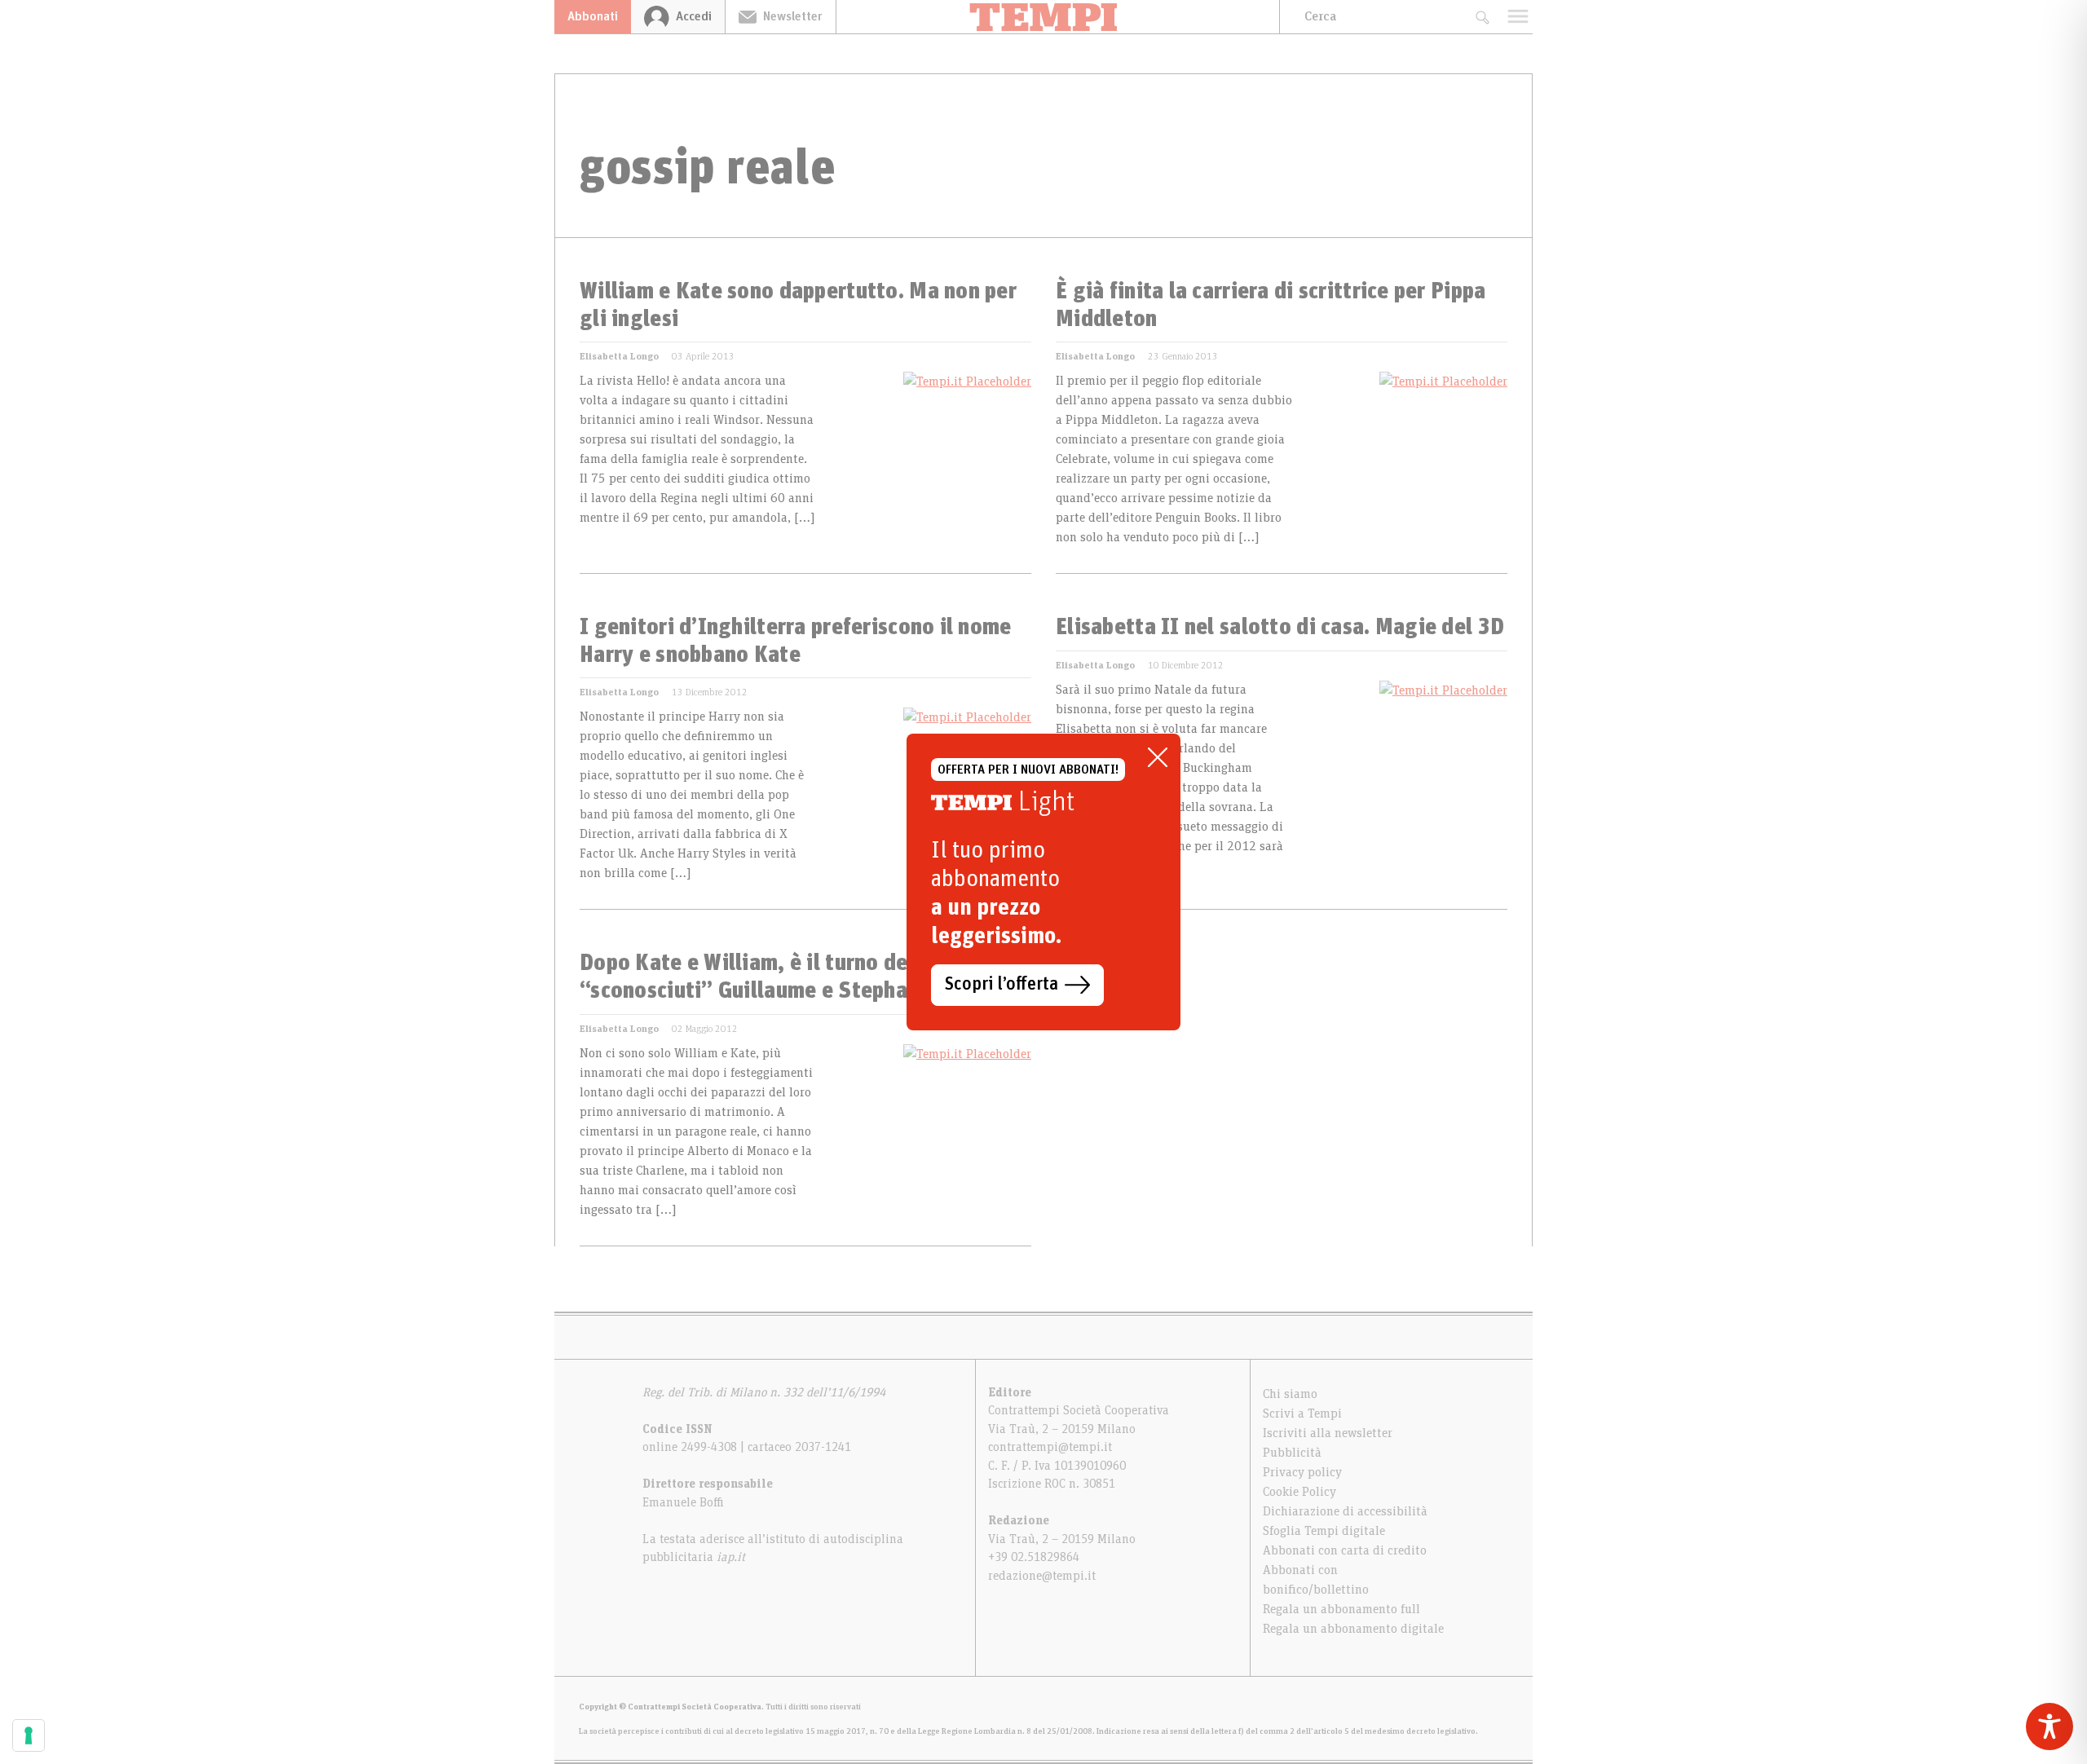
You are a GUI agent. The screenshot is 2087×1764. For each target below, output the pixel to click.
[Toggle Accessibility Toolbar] (2049, 1727)
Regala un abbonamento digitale (1353, 1629)
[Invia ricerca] (1482, 17)
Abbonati (593, 16)
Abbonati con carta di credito (1345, 1550)
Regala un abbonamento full (1341, 1609)
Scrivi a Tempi (1302, 1413)
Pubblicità (1292, 1453)
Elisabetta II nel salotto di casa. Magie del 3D (1280, 628)
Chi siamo (1290, 1394)
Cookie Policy (1299, 1492)
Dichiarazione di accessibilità (1345, 1511)
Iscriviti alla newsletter (1328, 1433)
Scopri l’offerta (1002, 985)
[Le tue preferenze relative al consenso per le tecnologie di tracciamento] (29, 1735)
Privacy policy (1302, 1472)
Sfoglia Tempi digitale (1324, 1531)
